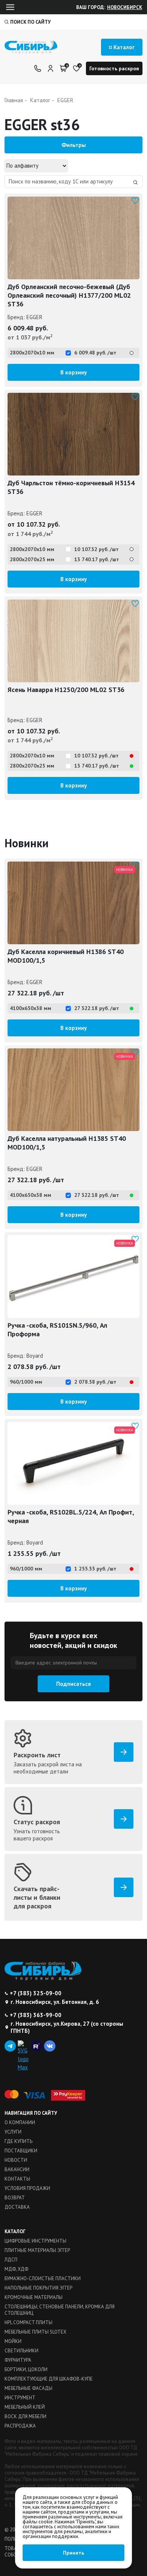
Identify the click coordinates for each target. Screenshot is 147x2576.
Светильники (21, 2351)
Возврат (15, 2198)
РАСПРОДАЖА (20, 2426)
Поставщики (21, 2151)
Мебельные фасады (28, 2388)
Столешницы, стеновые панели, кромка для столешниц (60, 2310)
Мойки (13, 2341)
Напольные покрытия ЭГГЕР (38, 2288)
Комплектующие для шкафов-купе (49, 2379)
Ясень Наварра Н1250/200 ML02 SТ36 (66, 690)
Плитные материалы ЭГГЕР (37, 2250)
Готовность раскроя (114, 68)
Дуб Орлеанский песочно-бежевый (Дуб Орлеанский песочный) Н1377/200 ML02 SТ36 (69, 295)
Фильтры (74, 145)
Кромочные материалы (34, 2297)
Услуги (13, 2132)
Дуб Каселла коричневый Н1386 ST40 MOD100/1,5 (66, 956)
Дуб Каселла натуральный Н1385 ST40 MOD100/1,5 (67, 1143)
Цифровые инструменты (35, 2241)
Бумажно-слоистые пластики (43, 2278)
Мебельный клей (25, 2407)
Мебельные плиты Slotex (35, 2332)
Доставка (17, 2207)
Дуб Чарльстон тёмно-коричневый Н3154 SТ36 (71, 487)
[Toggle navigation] (10, 7)
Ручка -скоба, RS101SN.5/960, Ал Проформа (57, 1330)
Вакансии (17, 2169)
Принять (73, 2553)
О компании (20, 2122)
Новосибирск (125, 7)
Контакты (17, 2179)
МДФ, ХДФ (16, 2269)
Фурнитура (18, 2360)
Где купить (18, 2141)
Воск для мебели (25, 2416)
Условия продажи (27, 2188)
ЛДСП (11, 2260)
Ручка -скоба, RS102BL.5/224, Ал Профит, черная (71, 1516)
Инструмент (20, 2398)
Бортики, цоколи (26, 2369)
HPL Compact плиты (28, 2322)
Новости (16, 2160)
